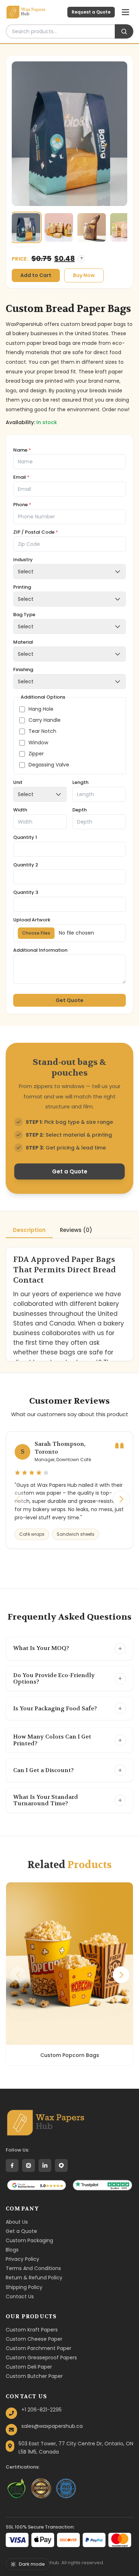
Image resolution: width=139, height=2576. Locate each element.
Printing (22, 587)
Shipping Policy (24, 2287)
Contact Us (20, 2296)
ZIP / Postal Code (36, 532)
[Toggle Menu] (125, 12)
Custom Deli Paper (29, 2367)
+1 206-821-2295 (42, 2410)
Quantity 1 (25, 838)
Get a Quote (70, 1171)
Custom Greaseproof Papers (41, 2358)
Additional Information (40, 950)
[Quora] (61, 2165)
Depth (79, 810)
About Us (17, 2222)
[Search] (124, 31)
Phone (22, 505)
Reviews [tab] (76, 1230)
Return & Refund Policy (34, 2278)
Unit (18, 783)
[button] (121, 1499)
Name (22, 450)
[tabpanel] (69, 1304)
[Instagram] (29, 2165)
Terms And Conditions (33, 2268)
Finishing (23, 670)
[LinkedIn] (45, 2165)
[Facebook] (12, 2165)
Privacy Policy (22, 2259)
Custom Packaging (29, 2240)
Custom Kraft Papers (32, 2330)
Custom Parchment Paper (38, 2348)
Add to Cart (36, 275)
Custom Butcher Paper (34, 2376)
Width (20, 810)
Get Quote (69, 1000)
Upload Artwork (32, 920)
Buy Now (84, 275)
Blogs (12, 2250)
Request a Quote (91, 12)
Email (21, 477)
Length (80, 783)
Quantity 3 (26, 893)
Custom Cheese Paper (34, 2339)
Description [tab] (29, 1230)
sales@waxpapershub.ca (52, 2426)
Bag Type (24, 615)
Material (23, 642)
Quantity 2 (26, 865)
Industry (23, 560)
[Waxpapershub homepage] (45, 2123)
